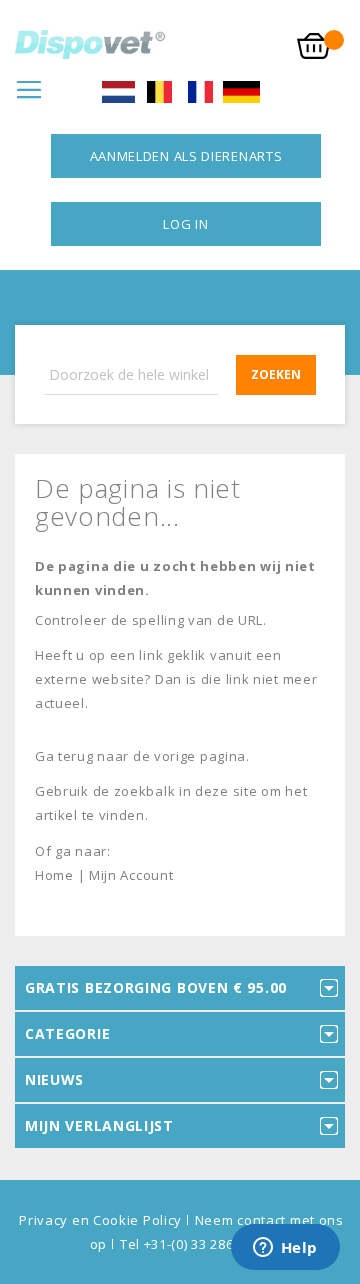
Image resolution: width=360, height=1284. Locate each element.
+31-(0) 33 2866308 (204, 1244)
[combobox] (180, 375)
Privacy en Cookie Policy (100, 1220)
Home (54, 875)
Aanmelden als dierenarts (186, 156)
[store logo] (90, 44)
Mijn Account (131, 875)
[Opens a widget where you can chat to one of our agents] (285, 1249)
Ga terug (64, 756)
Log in (185, 224)
